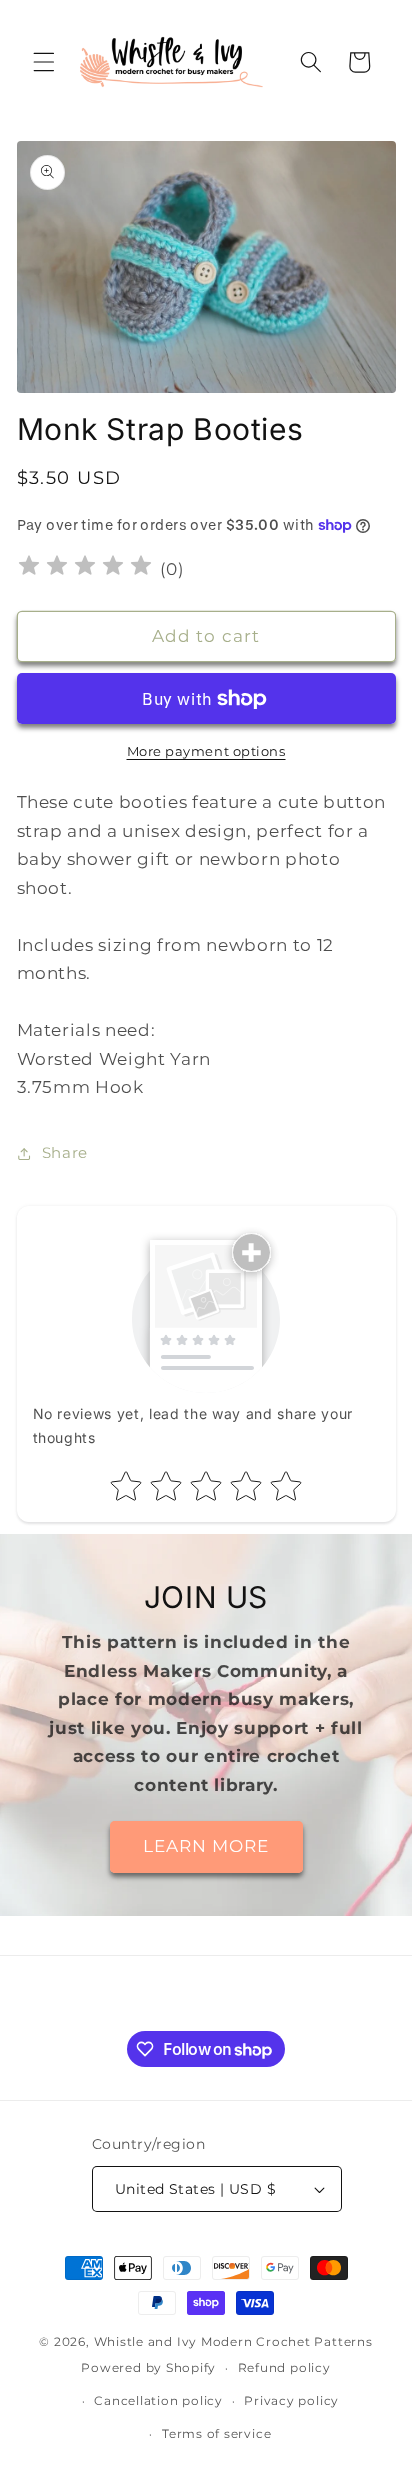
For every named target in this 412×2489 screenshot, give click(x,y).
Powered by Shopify (148, 2367)
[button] (44, 62)
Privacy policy (291, 2400)
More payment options (206, 751)
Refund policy (284, 2367)
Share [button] (65, 1152)
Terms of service (216, 2433)
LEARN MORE (206, 1846)
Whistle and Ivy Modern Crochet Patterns (233, 2341)
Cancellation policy (158, 2400)
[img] (85, 568)
